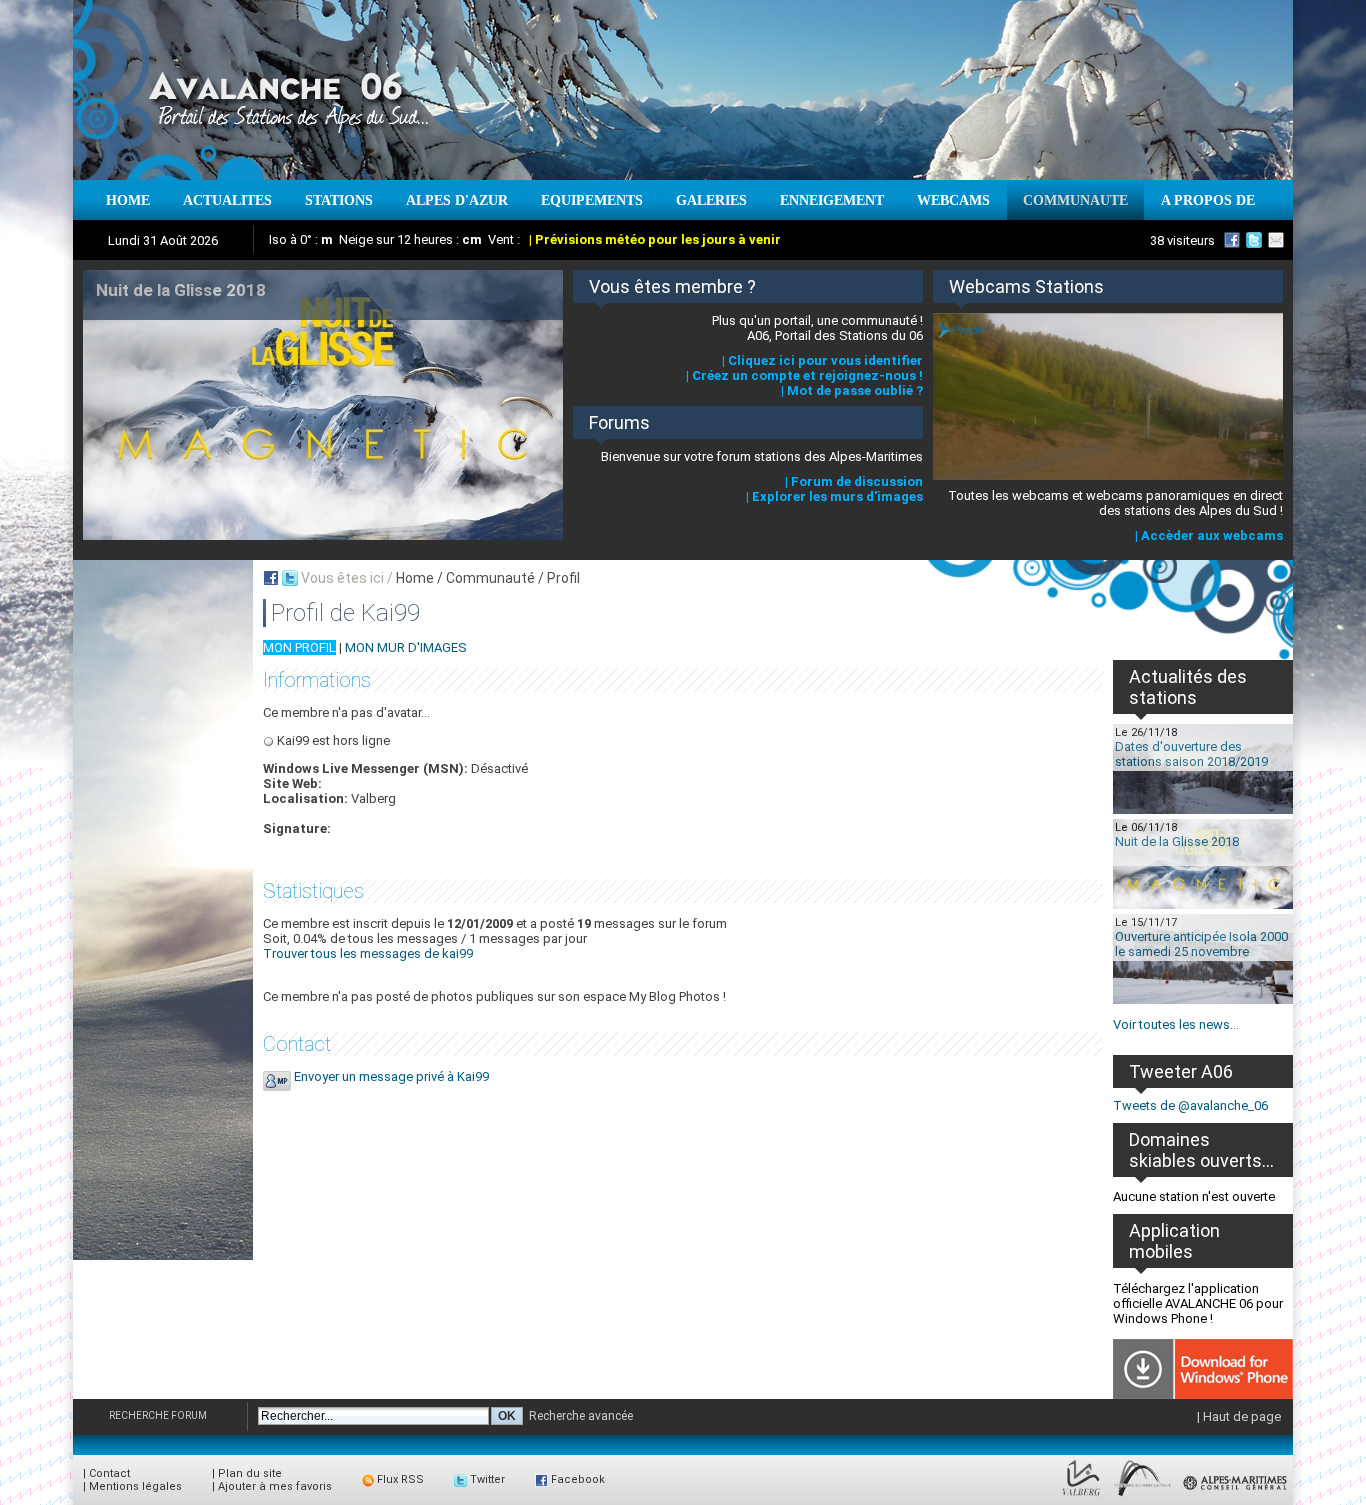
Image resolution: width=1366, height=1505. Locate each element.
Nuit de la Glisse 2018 (1177, 841)
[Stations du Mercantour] (1142, 1496)
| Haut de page (1239, 1416)
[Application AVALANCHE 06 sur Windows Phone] (1203, 1394)
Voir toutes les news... (1176, 1024)
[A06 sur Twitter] (1254, 240)
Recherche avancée (581, 1416)
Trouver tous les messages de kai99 (368, 953)
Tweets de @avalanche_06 (1190, 1105)
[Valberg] (1081, 1496)
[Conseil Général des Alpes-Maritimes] (1236, 1496)
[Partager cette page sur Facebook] (271, 578)
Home (415, 578)
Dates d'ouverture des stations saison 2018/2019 (1191, 754)
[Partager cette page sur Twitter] (290, 578)
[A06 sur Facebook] (1232, 240)
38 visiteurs (1182, 240)
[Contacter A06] (1279, 240)
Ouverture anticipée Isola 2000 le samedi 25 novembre (1201, 944)
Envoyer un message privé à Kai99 (391, 1076)
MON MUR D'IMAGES (406, 647)
